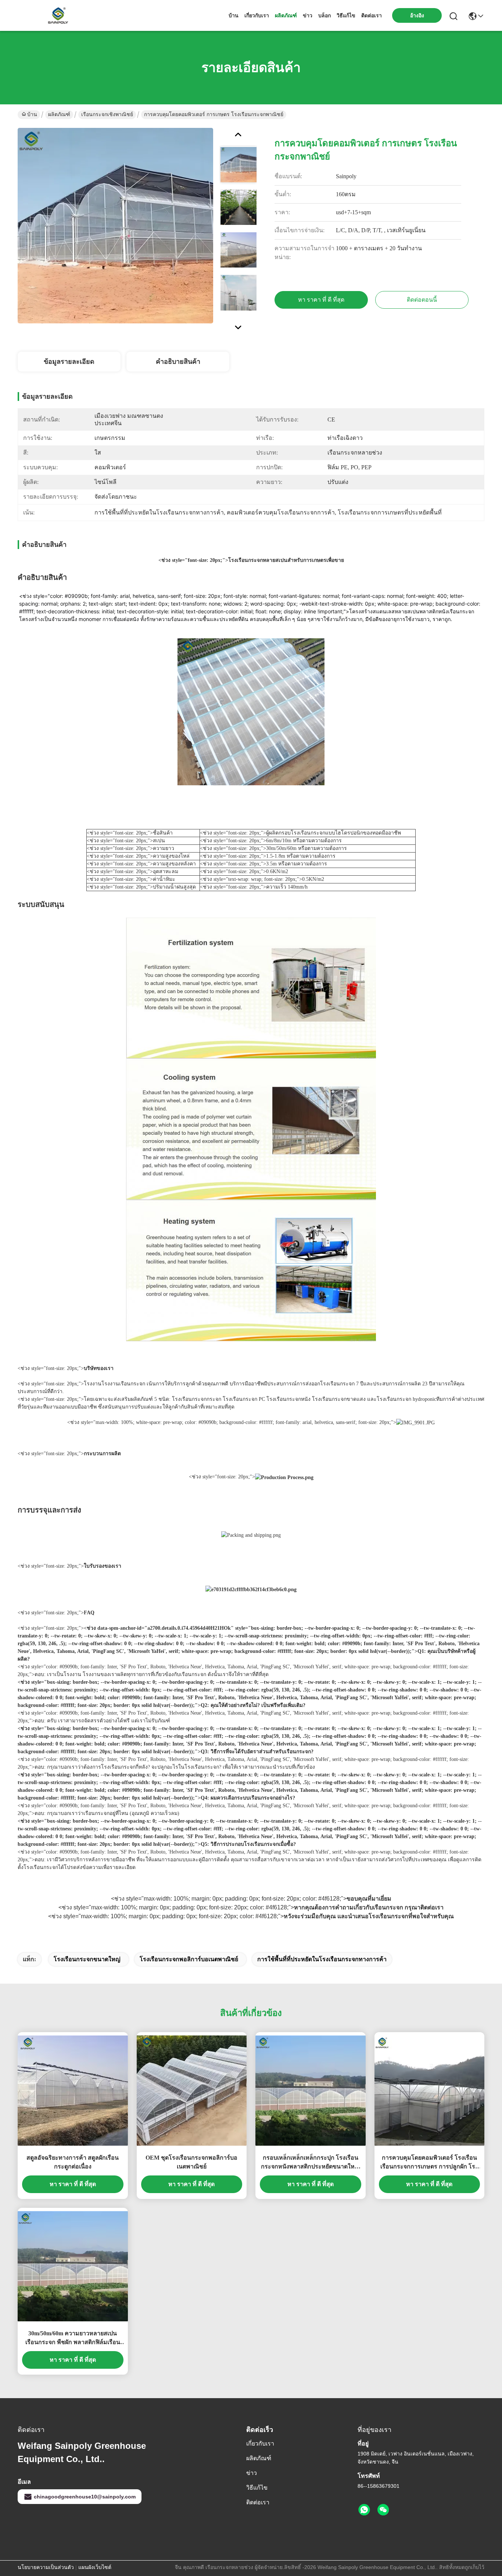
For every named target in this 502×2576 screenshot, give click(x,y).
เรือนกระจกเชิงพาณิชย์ (107, 114)
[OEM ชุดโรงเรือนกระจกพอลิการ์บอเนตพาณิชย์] (192, 2091)
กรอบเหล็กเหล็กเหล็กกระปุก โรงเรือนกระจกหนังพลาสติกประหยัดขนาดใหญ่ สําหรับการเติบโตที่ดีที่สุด (310, 2163)
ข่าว (308, 15)
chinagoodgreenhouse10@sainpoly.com (85, 2497)
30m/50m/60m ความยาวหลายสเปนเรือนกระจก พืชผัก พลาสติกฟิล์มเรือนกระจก (73, 2338)
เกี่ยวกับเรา (257, 15)
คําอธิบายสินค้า (178, 362)
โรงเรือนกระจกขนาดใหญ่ (87, 1959)
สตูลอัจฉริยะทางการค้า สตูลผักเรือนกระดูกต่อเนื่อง (73, 2162)
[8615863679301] (364, 2510)
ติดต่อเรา (372, 15)
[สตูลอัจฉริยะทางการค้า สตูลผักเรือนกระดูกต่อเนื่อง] (73, 2091)
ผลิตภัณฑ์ (286, 15)
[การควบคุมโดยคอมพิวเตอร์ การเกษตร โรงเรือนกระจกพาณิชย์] (115, 226)
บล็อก (324, 15)
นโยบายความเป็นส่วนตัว (46, 2567)
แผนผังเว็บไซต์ (95, 2567)
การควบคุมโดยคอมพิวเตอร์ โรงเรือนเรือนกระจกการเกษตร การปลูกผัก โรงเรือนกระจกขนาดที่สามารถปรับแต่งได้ (429, 2163)
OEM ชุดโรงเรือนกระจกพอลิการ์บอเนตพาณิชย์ (191, 2162)
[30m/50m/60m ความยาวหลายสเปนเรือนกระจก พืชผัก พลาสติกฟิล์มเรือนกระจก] (73, 2266)
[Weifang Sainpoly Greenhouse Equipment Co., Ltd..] (58, 15)
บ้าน (234, 15)
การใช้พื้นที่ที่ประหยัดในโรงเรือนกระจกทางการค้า (322, 1959)
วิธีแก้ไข (346, 15)
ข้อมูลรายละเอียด (69, 362)
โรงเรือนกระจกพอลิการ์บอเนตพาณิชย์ (189, 1959)
